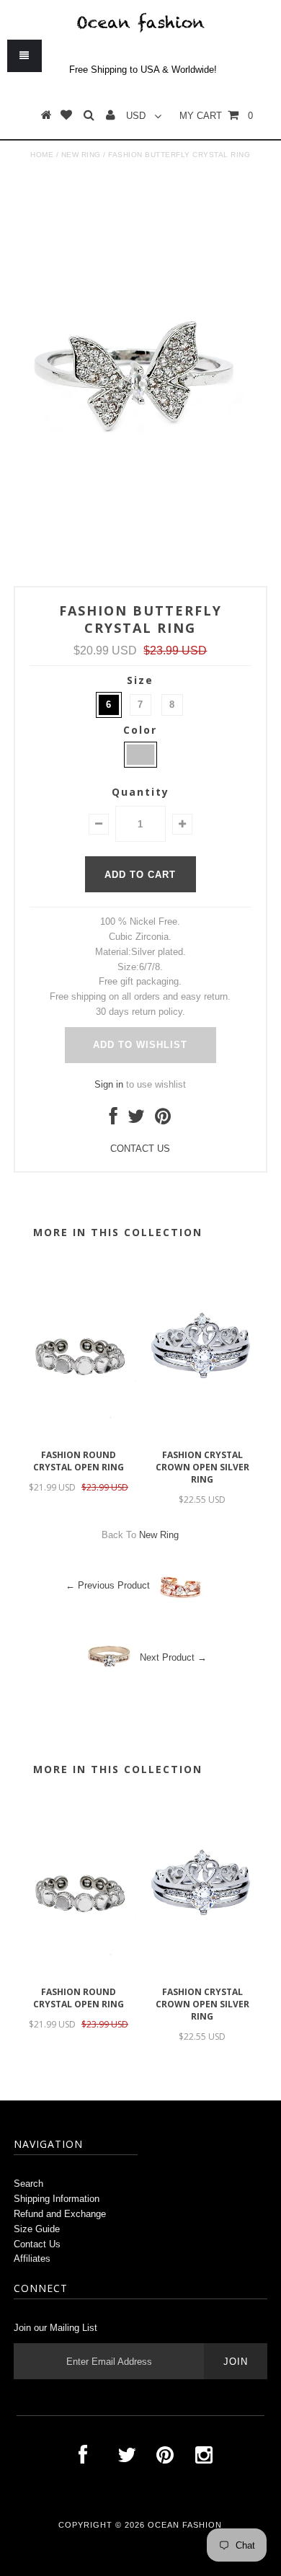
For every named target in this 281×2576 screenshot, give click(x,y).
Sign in (109, 1084)
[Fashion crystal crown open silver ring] (202, 1435)
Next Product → (173, 1657)
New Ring (81, 155)
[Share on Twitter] (136, 1120)
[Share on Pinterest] (163, 1120)
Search (28, 2184)
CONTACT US (140, 1149)
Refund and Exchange (60, 2214)
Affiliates (32, 2259)
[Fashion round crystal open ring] (79, 1435)
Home (42, 155)
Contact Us (37, 2244)
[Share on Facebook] (113, 1120)
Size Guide (37, 2229)
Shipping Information (57, 2199)
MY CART (216, 116)
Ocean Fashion (185, 2525)
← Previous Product (108, 1585)
